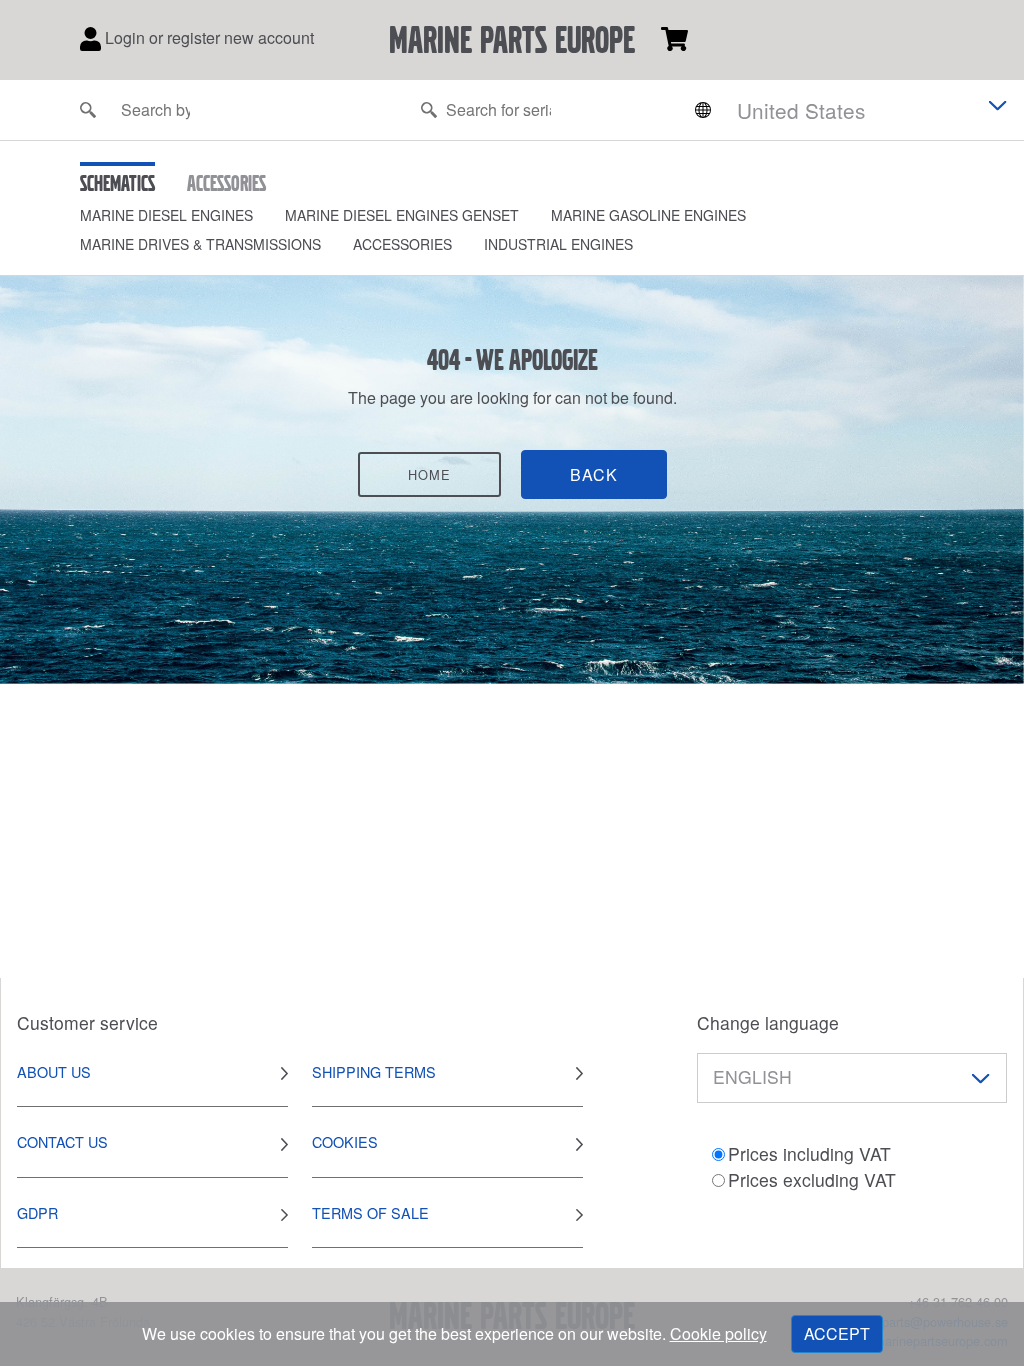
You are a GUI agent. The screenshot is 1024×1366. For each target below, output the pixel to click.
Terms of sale (370, 1212)
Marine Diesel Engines (166, 215)
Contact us (62, 1141)
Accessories (402, 244)
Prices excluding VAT (812, 1179)
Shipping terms (374, 1071)
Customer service (87, 1022)
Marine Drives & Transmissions (200, 244)
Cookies (345, 1141)
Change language (768, 1022)
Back (594, 474)
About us (54, 1071)
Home (429, 474)
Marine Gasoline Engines (648, 215)
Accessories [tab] (226, 183)
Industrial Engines (558, 244)
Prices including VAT (809, 1153)
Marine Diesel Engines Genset (402, 215)
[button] (182, 215)
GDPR (37, 1212)
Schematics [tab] (117, 183)
